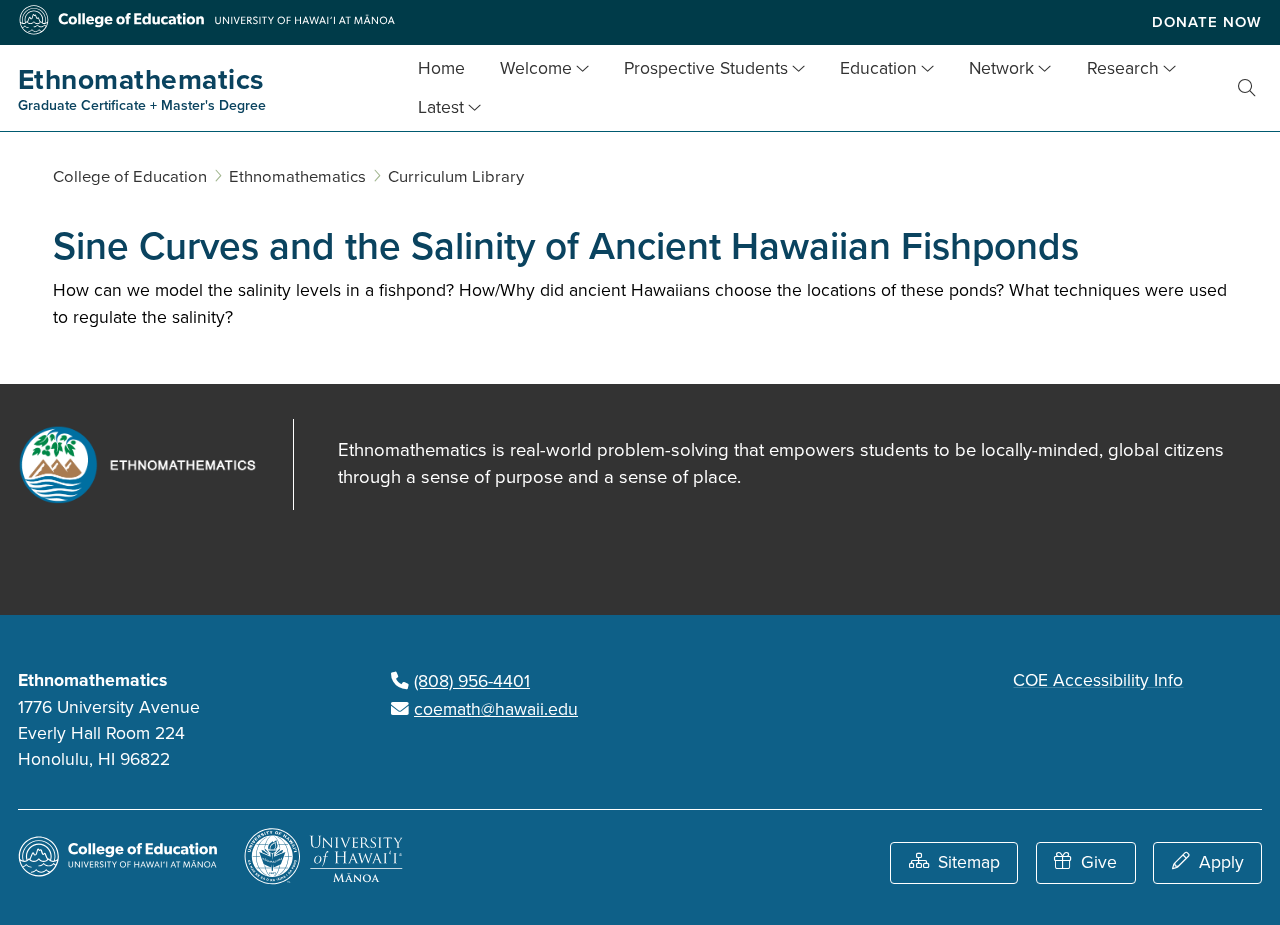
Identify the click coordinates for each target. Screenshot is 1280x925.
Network (1001, 68)
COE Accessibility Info (1098, 680)
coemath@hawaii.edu (496, 709)
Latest (441, 107)
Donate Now (1207, 22)
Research (1123, 68)
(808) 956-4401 (472, 681)
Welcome (536, 68)
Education (878, 68)
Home (441, 68)
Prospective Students (706, 68)
